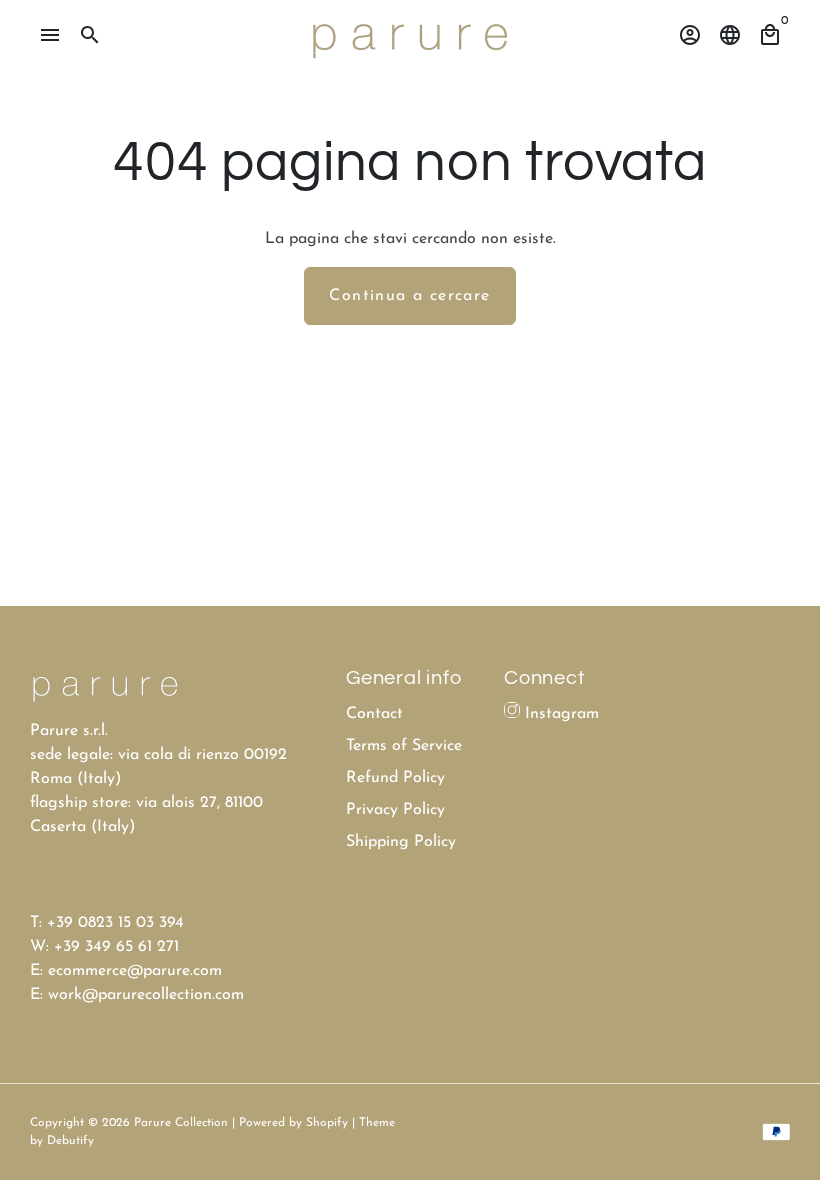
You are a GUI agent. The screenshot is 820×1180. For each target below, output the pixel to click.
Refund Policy (395, 778)
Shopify (327, 1123)
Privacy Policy (395, 810)
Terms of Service (404, 746)
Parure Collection (181, 1123)
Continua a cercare (409, 296)
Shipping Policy (401, 842)
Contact (374, 714)
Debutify (70, 1141)
